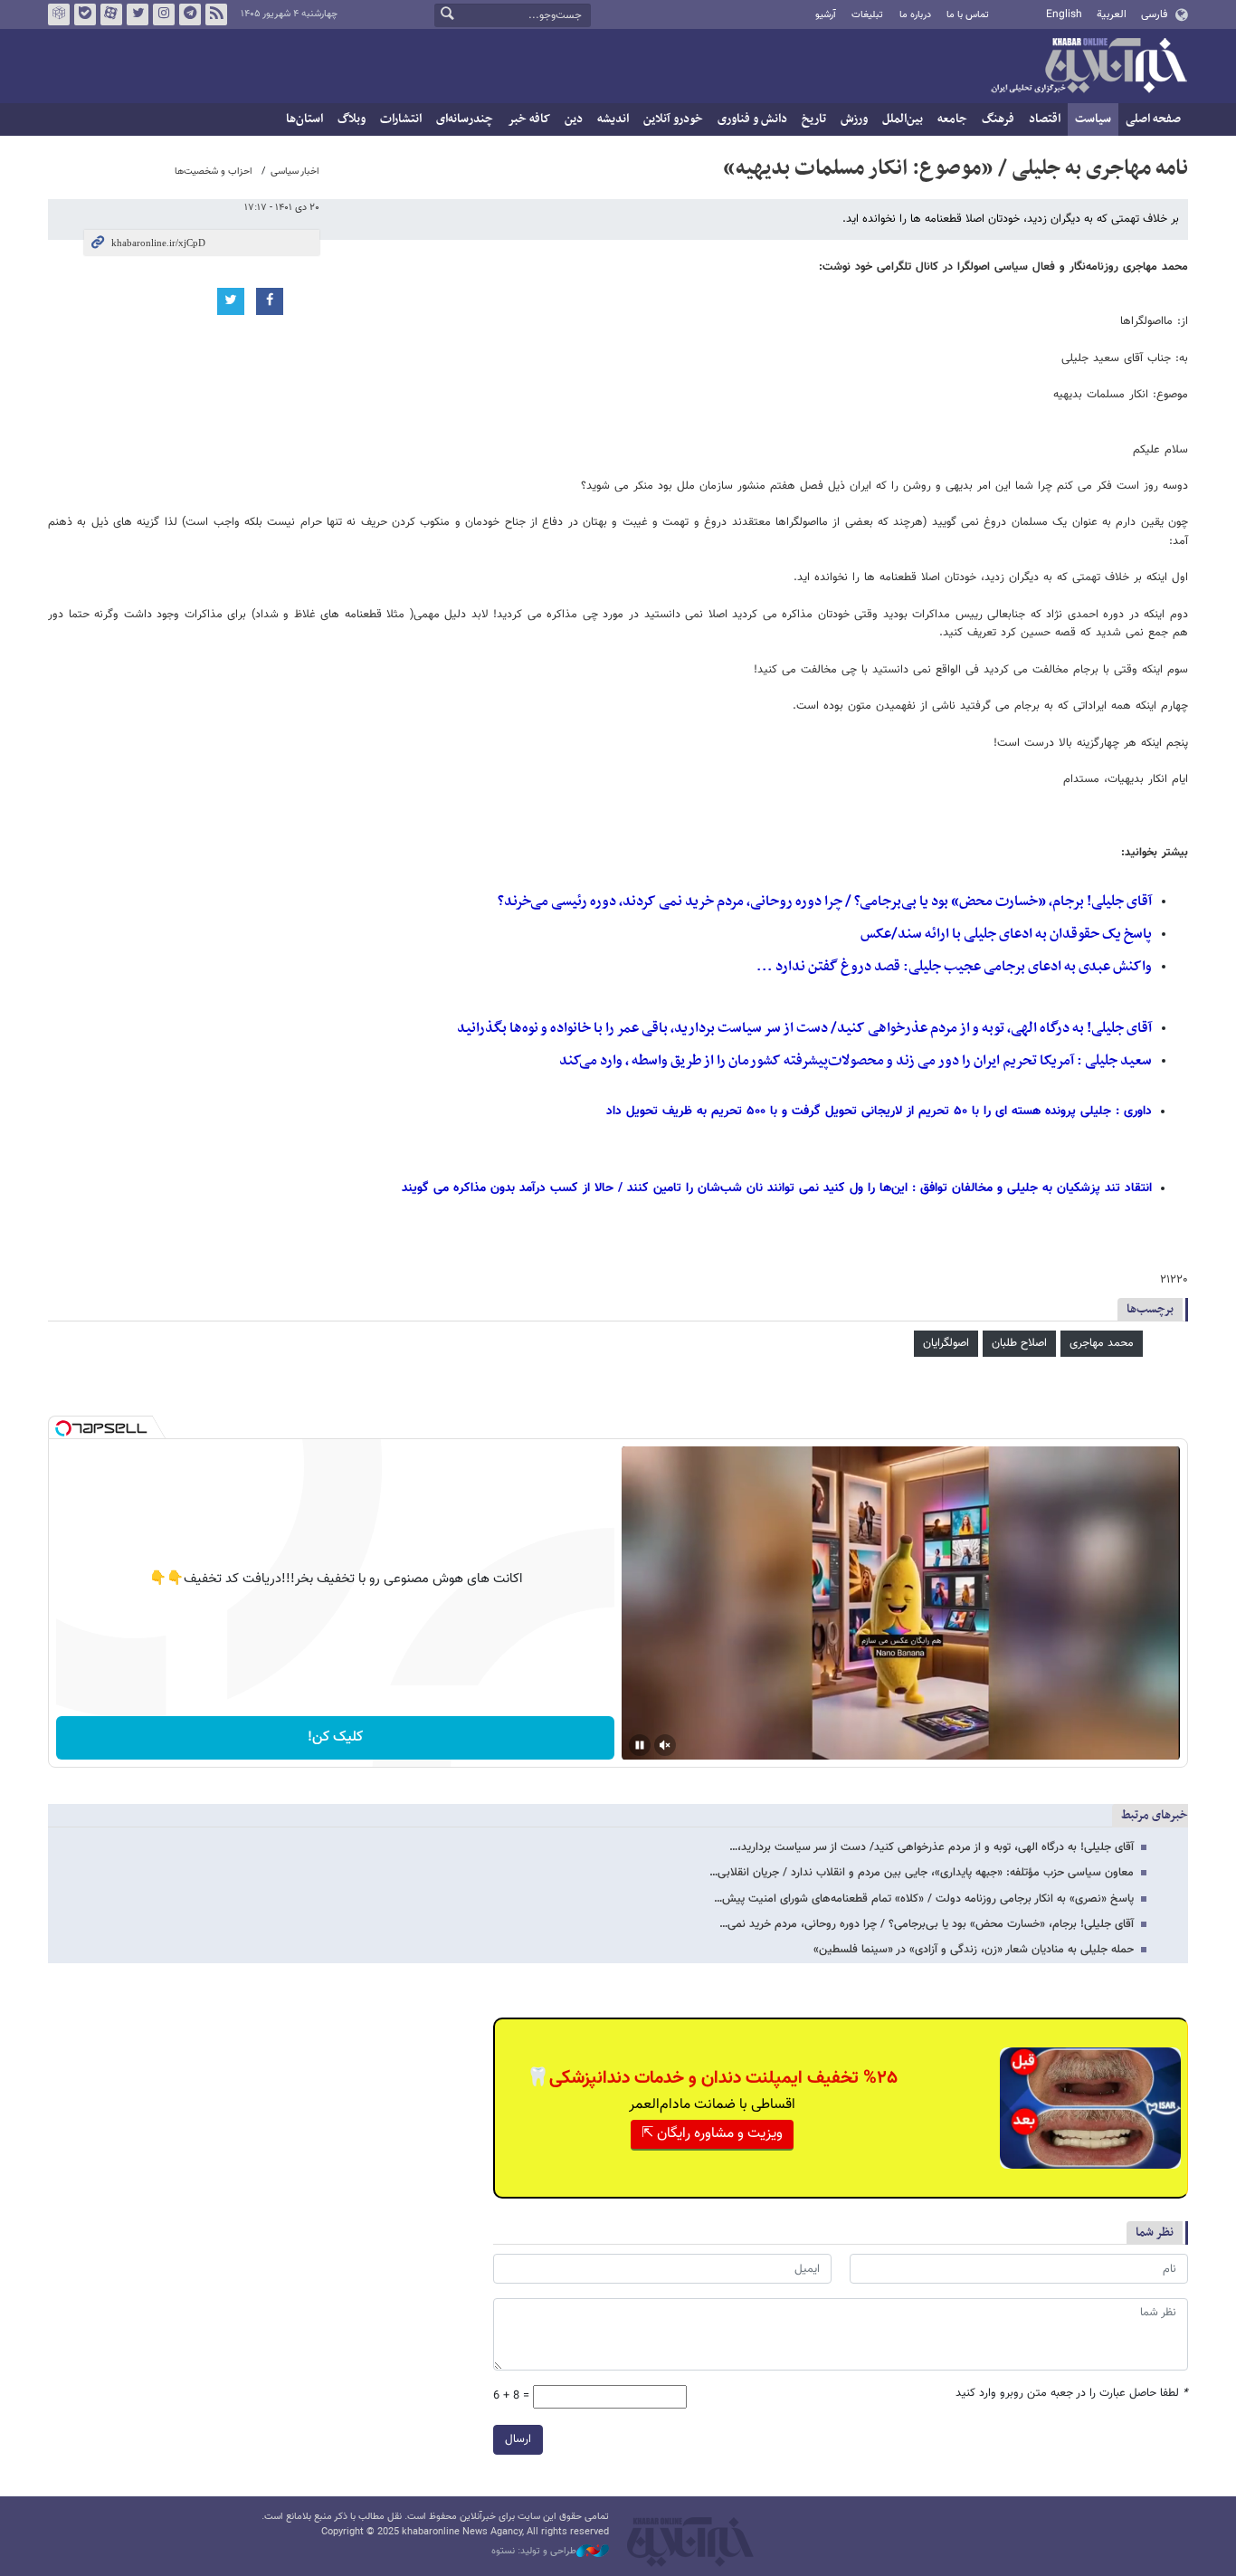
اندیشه (613, 119)
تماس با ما (968, 15)
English (1064, 14)
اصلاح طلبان (1019, 1343)
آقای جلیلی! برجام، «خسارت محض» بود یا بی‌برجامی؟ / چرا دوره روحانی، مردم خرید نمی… (927, 1924)
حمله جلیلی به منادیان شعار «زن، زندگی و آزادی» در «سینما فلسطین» (974, 1950)
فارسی (1154, 14)
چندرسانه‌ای (465, 119)
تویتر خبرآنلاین (138, 14)
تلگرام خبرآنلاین (190, 14)
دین (574, 119)
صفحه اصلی (1153, 119)
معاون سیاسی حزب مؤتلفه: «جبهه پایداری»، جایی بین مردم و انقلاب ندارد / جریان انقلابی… (922, 1873)
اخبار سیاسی (295, 172)
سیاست (1093, 119)
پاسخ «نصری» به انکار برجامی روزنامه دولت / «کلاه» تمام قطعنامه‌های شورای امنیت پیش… (924, 1899)
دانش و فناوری (752, 119)
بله (85, 14)
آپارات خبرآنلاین (111, 14)
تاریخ (814, 119)
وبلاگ (352, 119)
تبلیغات (867, 15)
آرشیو (826, 15)
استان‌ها (304, 119)
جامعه (952, 119)
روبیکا (59, 14)
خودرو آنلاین (673, 119)
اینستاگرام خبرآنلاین (164, 14)
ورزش (854, 119)
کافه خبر (529, 119)
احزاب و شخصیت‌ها (214, 172)
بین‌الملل (903, 119)
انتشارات (401, 119)
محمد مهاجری (1102, 1343)
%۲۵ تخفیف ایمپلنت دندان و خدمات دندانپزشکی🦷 (712, 2078)
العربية (1112, 14)
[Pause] (640, 1745)
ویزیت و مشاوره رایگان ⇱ (712, 2134)
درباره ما (915, 15)
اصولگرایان (946, 1343)
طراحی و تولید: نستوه (534, 2552)
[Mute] (665, 1745)
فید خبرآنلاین (216, 14)
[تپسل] (63, 1428)
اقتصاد (1045, 119)
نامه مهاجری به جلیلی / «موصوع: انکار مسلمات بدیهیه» (956, 168)
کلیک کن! (335, 1737)
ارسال (518, 2439)
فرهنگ (998, 119)
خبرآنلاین (1089, 67)
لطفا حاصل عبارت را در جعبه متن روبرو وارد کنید (1072, 2394)
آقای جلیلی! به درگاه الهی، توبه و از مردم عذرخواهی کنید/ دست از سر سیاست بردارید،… (932, 1847)
